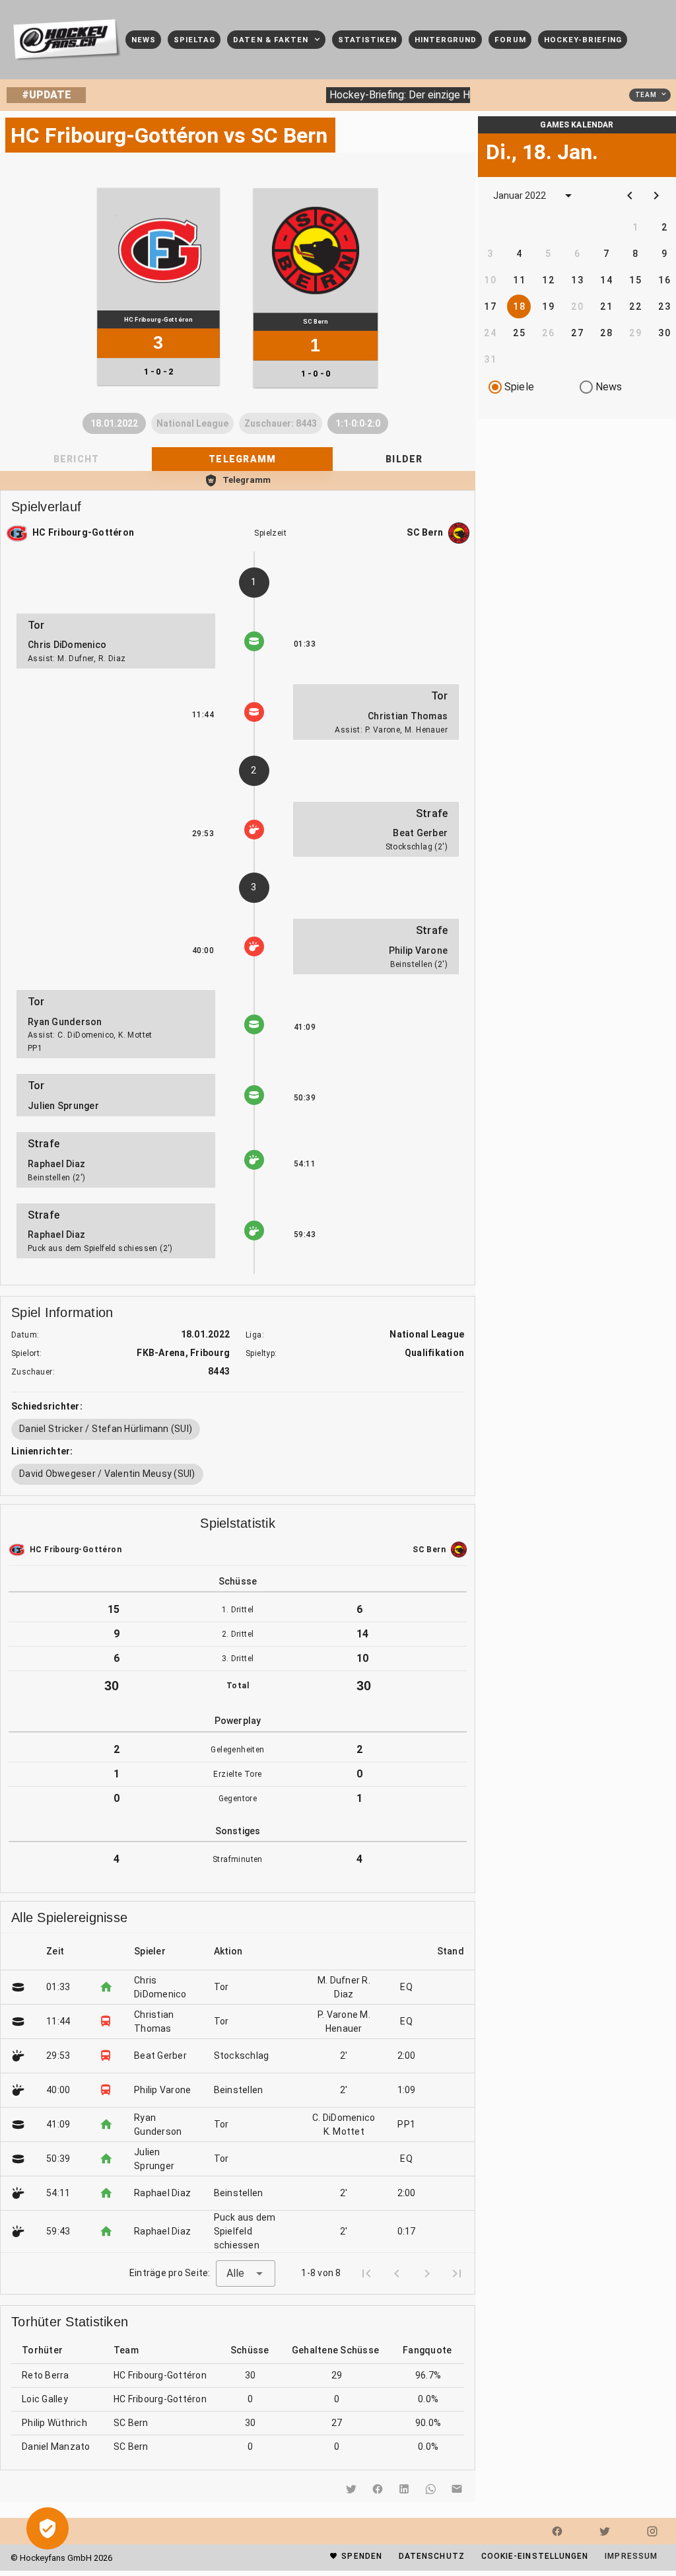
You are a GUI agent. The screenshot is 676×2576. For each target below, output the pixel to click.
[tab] (242, 459)
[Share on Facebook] (378, 2489)
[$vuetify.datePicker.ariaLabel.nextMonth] (656, 196)
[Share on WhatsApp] (430, 2489)
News (609, 387)
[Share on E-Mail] (457, 2489)
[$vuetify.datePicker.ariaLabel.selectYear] (568, 196)
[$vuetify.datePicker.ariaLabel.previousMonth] (630, 196)
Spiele (519, 387)
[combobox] (246, 2273)
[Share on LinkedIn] (404, 2489)
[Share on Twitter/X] (351, 2489)
